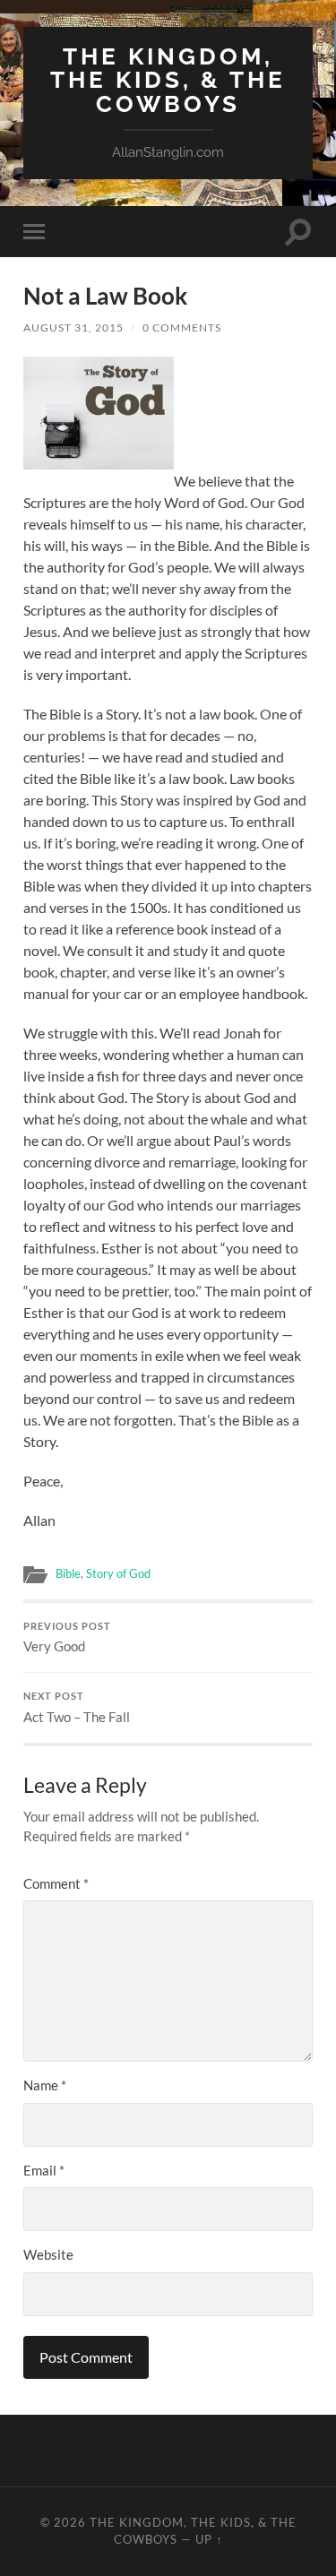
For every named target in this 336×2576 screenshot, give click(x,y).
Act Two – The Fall (77, 1708)
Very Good (67, 1638)
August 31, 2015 (73, 327)
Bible (68, 1573)
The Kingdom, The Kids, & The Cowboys (168, 80)
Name (45, 2085)
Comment (56, 1883)
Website (48, 2254)
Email (44, 2170)
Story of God (118, 1573)
